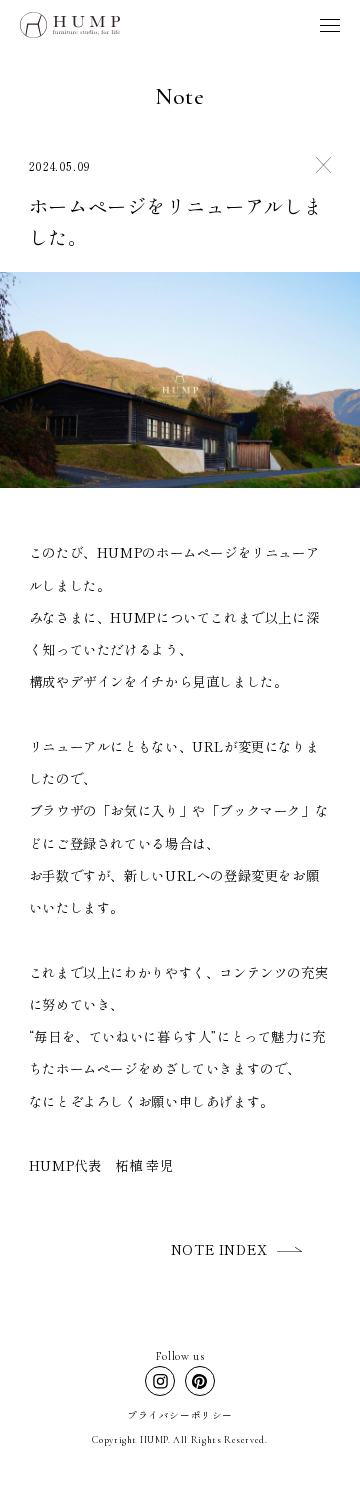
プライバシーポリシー (180, 1415)
